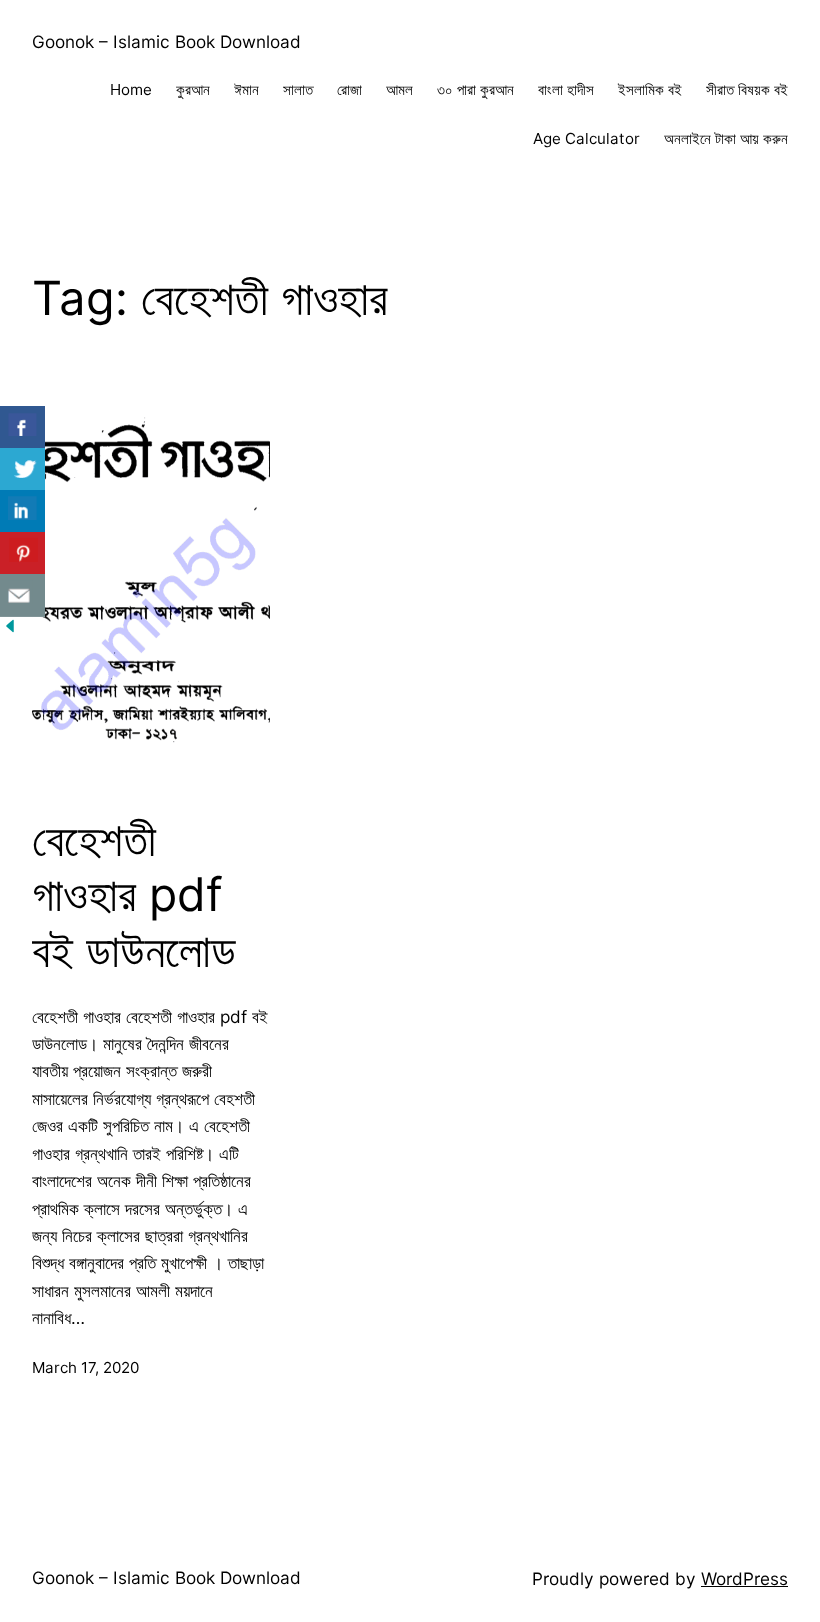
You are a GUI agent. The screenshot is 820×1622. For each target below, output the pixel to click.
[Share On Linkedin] (22, 511)
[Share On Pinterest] (22, 553)
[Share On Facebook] (22, 427)
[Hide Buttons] (10, 629)
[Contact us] (22, 595)
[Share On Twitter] (22, 469)
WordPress (744, 1578)
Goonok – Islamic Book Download (166, 41)
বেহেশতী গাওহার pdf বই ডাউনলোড (134, 895)
